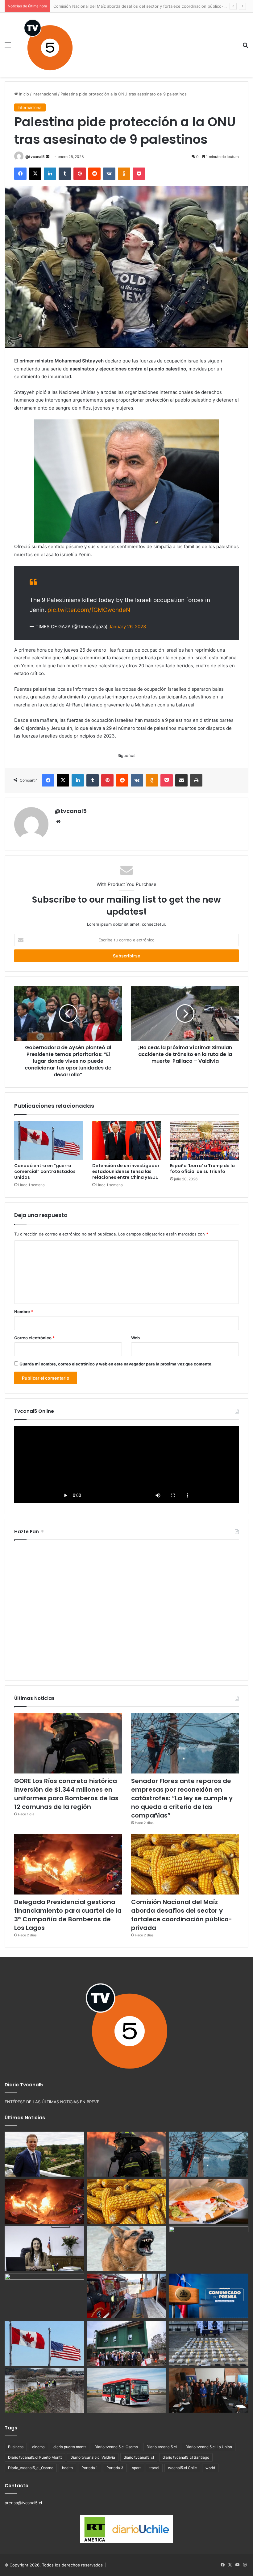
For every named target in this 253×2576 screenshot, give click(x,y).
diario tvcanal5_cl (139, 2457)
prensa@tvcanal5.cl (23, 2503)
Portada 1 (90, 2468)
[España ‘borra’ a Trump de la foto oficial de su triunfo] (204, 1140)
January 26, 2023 (127, 627)
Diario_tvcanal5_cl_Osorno (31, 2468)
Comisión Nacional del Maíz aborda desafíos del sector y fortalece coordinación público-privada (182, 1915)
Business (16, 2447)
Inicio (23, 94)
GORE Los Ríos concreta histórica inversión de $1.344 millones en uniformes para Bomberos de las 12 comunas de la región (66, 1794)
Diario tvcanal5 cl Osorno (116, 2447)
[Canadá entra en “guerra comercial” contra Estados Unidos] (49, 1140)
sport (136, 2468)
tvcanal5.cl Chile (182, 2468)
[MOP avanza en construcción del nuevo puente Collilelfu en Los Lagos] (44, 2391)
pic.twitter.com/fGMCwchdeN (89, 610)
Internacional (45, 94)
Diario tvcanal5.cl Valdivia (93, 2457)
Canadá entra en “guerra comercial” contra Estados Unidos (45, 1171)
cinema (38, 2447)
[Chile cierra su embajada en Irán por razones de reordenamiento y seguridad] (209, 2296)
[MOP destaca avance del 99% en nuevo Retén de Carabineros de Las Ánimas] (126, 2343)
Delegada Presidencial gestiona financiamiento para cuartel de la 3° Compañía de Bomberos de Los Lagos (68, 1915)
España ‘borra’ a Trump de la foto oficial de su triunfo (202, 1169)
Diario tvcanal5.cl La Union (209, 2447)
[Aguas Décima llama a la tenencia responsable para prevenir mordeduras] (126, 2249)
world (210, 2468)
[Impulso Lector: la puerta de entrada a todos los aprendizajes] (44, 2249)
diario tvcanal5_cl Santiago (186, 2457)
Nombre (24, 1312)
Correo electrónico (34, 1338)
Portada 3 (115, 2468)
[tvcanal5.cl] (48, 45)
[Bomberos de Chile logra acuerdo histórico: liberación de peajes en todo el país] (126, 2296)
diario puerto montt (70, 2447)
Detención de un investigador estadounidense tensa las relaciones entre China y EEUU (126, 1171)
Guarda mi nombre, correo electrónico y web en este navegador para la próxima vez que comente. (116, 1364)
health (67, 2468)
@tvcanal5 (35, 157)
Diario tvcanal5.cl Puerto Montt (35, 2457)
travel (154, 2468)
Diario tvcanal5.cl (162, 2447)
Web (135, 1338)
